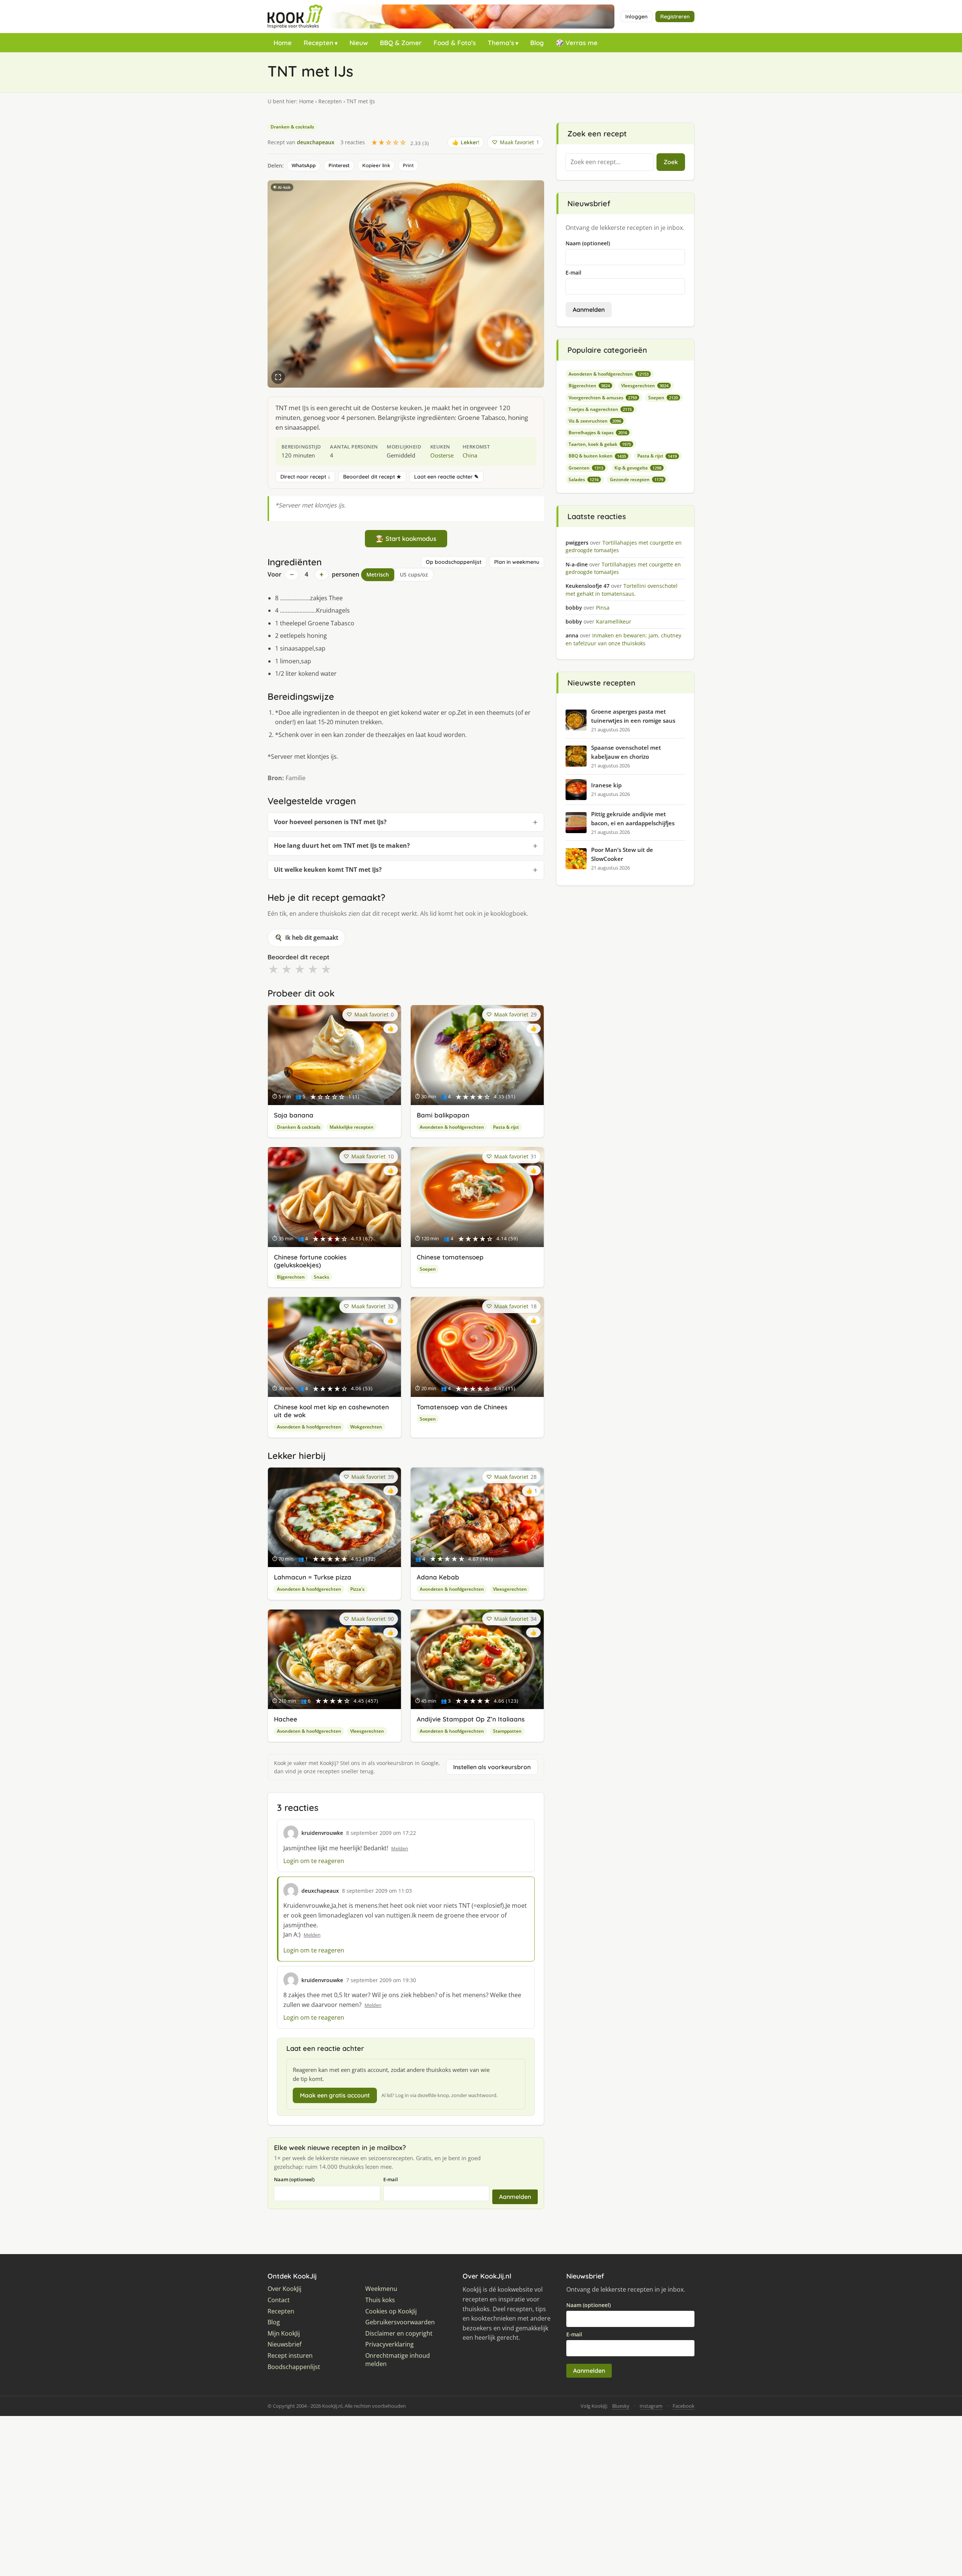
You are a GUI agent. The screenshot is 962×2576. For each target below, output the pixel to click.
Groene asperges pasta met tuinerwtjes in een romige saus (633, 716)
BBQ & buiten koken (597, 456)
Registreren (675, 17)
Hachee (286, 1719)
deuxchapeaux (316, 142)
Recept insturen (290, 2356)
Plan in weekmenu (517, 562)
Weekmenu (381, 2289)
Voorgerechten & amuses (603, 398)
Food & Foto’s (455, 43)
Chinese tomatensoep (450, 1257)
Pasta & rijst (506, 1127)
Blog (537, 43)
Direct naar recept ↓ (305, 477)
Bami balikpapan (443, 1115)
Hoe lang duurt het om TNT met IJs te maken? (342, 846)
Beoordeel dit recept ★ (372, 477)
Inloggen (636, 17)
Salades (584, 479)
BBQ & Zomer (401, 43)
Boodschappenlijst (294, 2367)
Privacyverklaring (389, 2344)
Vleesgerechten (510, 1589)
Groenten (586, 468)
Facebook (684, 2406)
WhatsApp (304, 165)
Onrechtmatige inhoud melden (398, 2360)
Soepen (428, 1269)
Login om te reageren (314, 1861)
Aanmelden (515, 2197)
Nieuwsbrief (284, 2344)
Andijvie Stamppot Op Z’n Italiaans (471, 1719)
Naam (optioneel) (294, 2179)
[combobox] (610, 162)
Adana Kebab (438, 1577)
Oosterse (442, 455)
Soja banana (294, 1115)
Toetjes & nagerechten (600, 409)
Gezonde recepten (637, 479)
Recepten (318, 43)
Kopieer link (376, 165)
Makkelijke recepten (352, 1127)
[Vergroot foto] (278, 377)
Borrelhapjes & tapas (598, 433)
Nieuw (359, 43)
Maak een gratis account (335, 2095)
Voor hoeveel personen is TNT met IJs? (330, 822)
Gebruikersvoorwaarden (400, 2322)
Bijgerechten (291, 1277)
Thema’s (501, 43)
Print (408, 165)
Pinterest (339, 165)
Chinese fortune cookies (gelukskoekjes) (310, 1261)
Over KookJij (284, 2289)
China (470, 455)
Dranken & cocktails (292, 127)
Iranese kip (606, 785)
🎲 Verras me (577, 43)
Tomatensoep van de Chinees (462, 1407)
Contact (279, 2300)
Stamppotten (507, 1731)
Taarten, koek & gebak (600, 444)
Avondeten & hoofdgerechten (452, 1127)
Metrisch (378, 575)
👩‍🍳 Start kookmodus (406, 538)
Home (283, 43)
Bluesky (621, 2406)
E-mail (391, 2179)
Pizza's (357, 1589)
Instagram (651, 2406)
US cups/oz (414, 575)
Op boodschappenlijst (454, 562)
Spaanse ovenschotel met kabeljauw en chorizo (626, 752)
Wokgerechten (366, 1427)
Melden (400, 1848)
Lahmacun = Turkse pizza (313, 1577)
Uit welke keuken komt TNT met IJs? (328, 870)
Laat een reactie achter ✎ (446, 477)
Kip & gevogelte (638, 468)
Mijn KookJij (284, 2334)
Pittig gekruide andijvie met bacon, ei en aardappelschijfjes (633, 818)
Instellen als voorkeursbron (492, 1767)
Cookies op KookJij (391, 2311)
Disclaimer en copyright (399, 2334)
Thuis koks (380, 2300)
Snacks (321, 1277)
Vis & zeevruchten (595, 421)
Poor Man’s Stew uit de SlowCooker (622, 854)
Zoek (671, 162)
